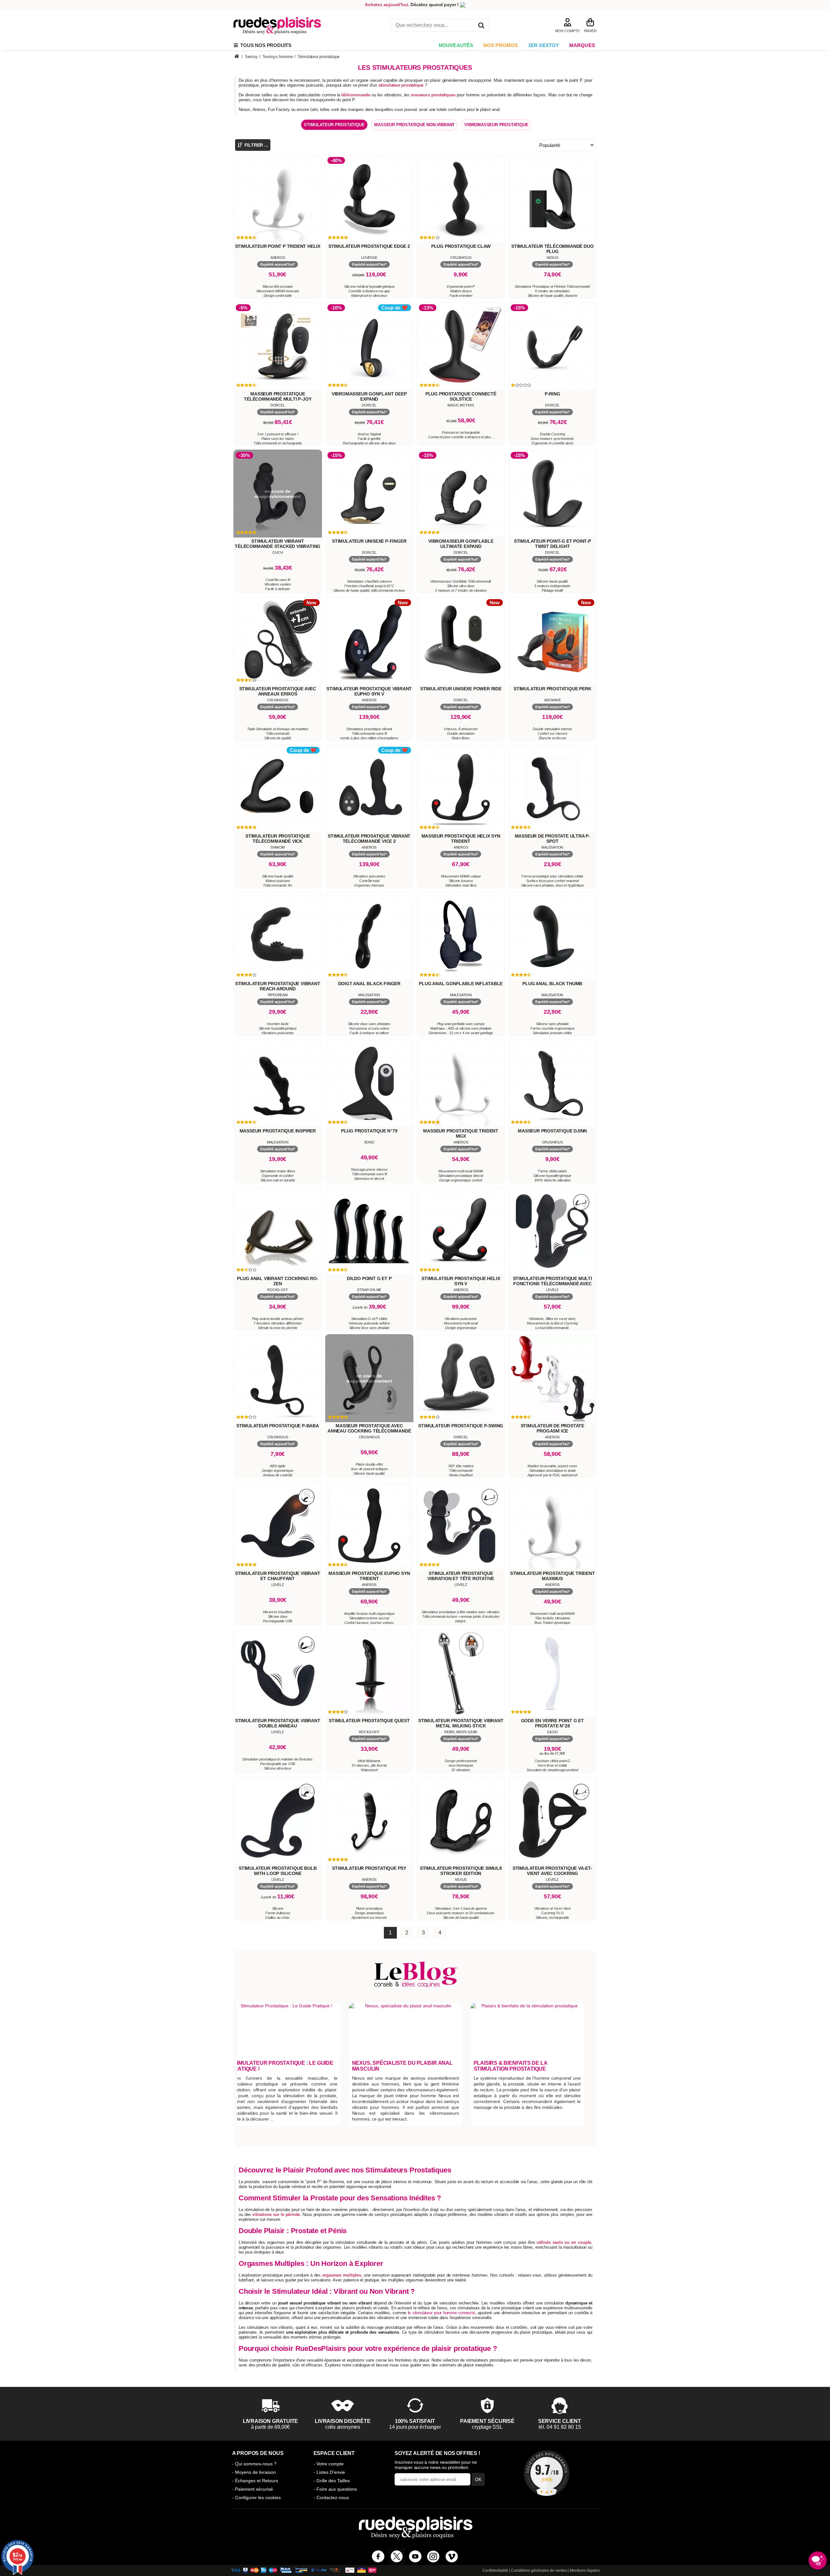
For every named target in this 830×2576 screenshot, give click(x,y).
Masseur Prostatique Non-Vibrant (414, 125)
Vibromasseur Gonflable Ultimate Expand (461, 544)
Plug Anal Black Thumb (552, 984)
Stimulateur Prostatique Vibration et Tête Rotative (461, 1576)
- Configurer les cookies (256, 2497)
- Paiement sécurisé (253, 2489)
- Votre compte (329, 2464)
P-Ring (552, 394)
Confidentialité (495, 2570)
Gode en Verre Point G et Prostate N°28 (552, 1723)
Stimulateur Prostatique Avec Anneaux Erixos (278, 691)
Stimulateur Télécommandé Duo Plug (552, 249)
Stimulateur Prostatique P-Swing (461, 1426)
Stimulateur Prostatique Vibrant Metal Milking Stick (461, 1723)
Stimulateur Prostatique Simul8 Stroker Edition (461, 1871)
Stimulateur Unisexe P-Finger (369, 541)
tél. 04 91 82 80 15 (560, 2427)
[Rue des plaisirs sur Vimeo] (452, 2556)
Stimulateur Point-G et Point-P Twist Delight (552, 544)
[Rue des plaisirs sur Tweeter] (397, 2556)
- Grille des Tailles (332, 2481)
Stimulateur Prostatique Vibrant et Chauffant (278, 1576)
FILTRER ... (256, 145)
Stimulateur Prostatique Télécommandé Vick (278, 839)
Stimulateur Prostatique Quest (369, 1721)
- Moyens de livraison (254, 2472)
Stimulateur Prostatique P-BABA (278, 1426)
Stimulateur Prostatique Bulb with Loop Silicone (278, 1871)
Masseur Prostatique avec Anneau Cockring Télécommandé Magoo (369, 1431)
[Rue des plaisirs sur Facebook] (378, 2556)
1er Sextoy (544, 45)
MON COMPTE (567, 31)
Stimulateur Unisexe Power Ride (461, 689)
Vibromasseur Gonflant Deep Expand (369, 396)
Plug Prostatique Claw (461, 246)
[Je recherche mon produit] (481, 26)
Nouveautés (456, 45)
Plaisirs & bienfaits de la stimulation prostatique (510, 2066)
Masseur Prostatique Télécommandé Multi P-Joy (278, 396)
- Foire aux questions (335, 2489)
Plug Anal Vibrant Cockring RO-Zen (278, 1281)
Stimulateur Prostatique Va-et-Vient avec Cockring (552, 1871)
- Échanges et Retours (255, 2481)
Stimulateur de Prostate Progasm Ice (552, 1428)
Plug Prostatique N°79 (369, 1131)
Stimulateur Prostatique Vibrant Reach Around (278, 986)
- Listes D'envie (329, 2472)
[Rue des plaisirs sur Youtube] (415, 2556)
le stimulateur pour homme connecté (441, 2313)
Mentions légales (585, 2570)
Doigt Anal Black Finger (369, 984)
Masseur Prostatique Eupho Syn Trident (369, 1576)
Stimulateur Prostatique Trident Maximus (552, 1576)
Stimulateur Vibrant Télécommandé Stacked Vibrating (278, 544)
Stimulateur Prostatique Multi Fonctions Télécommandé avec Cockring (552, 1284)
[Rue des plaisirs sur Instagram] (433, 2556)
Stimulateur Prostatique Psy (369, 1868)
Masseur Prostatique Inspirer (278, 1131)
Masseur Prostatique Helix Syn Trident (461, 839)
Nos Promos (501, 45)
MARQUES (582, 45)
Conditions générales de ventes (539, 2570)
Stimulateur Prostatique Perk (552, 689)
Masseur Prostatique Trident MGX (461, 1133)
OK (478, 2479)
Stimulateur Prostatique (334, 125)
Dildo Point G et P (369, 1278)
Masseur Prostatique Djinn (552, 1131)
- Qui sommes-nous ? (254, 2464)
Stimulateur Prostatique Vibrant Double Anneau (278, 1723)
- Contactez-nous (331, 2497)
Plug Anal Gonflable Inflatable (461, 984)
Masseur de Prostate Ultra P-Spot (552, 839)
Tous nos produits (265, 45)
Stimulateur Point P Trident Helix (278, 246)
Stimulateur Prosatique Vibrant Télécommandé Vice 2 (369, 839)
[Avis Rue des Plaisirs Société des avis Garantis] (547, 2473)
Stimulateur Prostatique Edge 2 (369, 246)
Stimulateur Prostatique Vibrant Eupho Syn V (369, 691)
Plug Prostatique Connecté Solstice (461, 396)
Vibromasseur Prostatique (496, 125)
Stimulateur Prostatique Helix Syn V (461, 1281)
